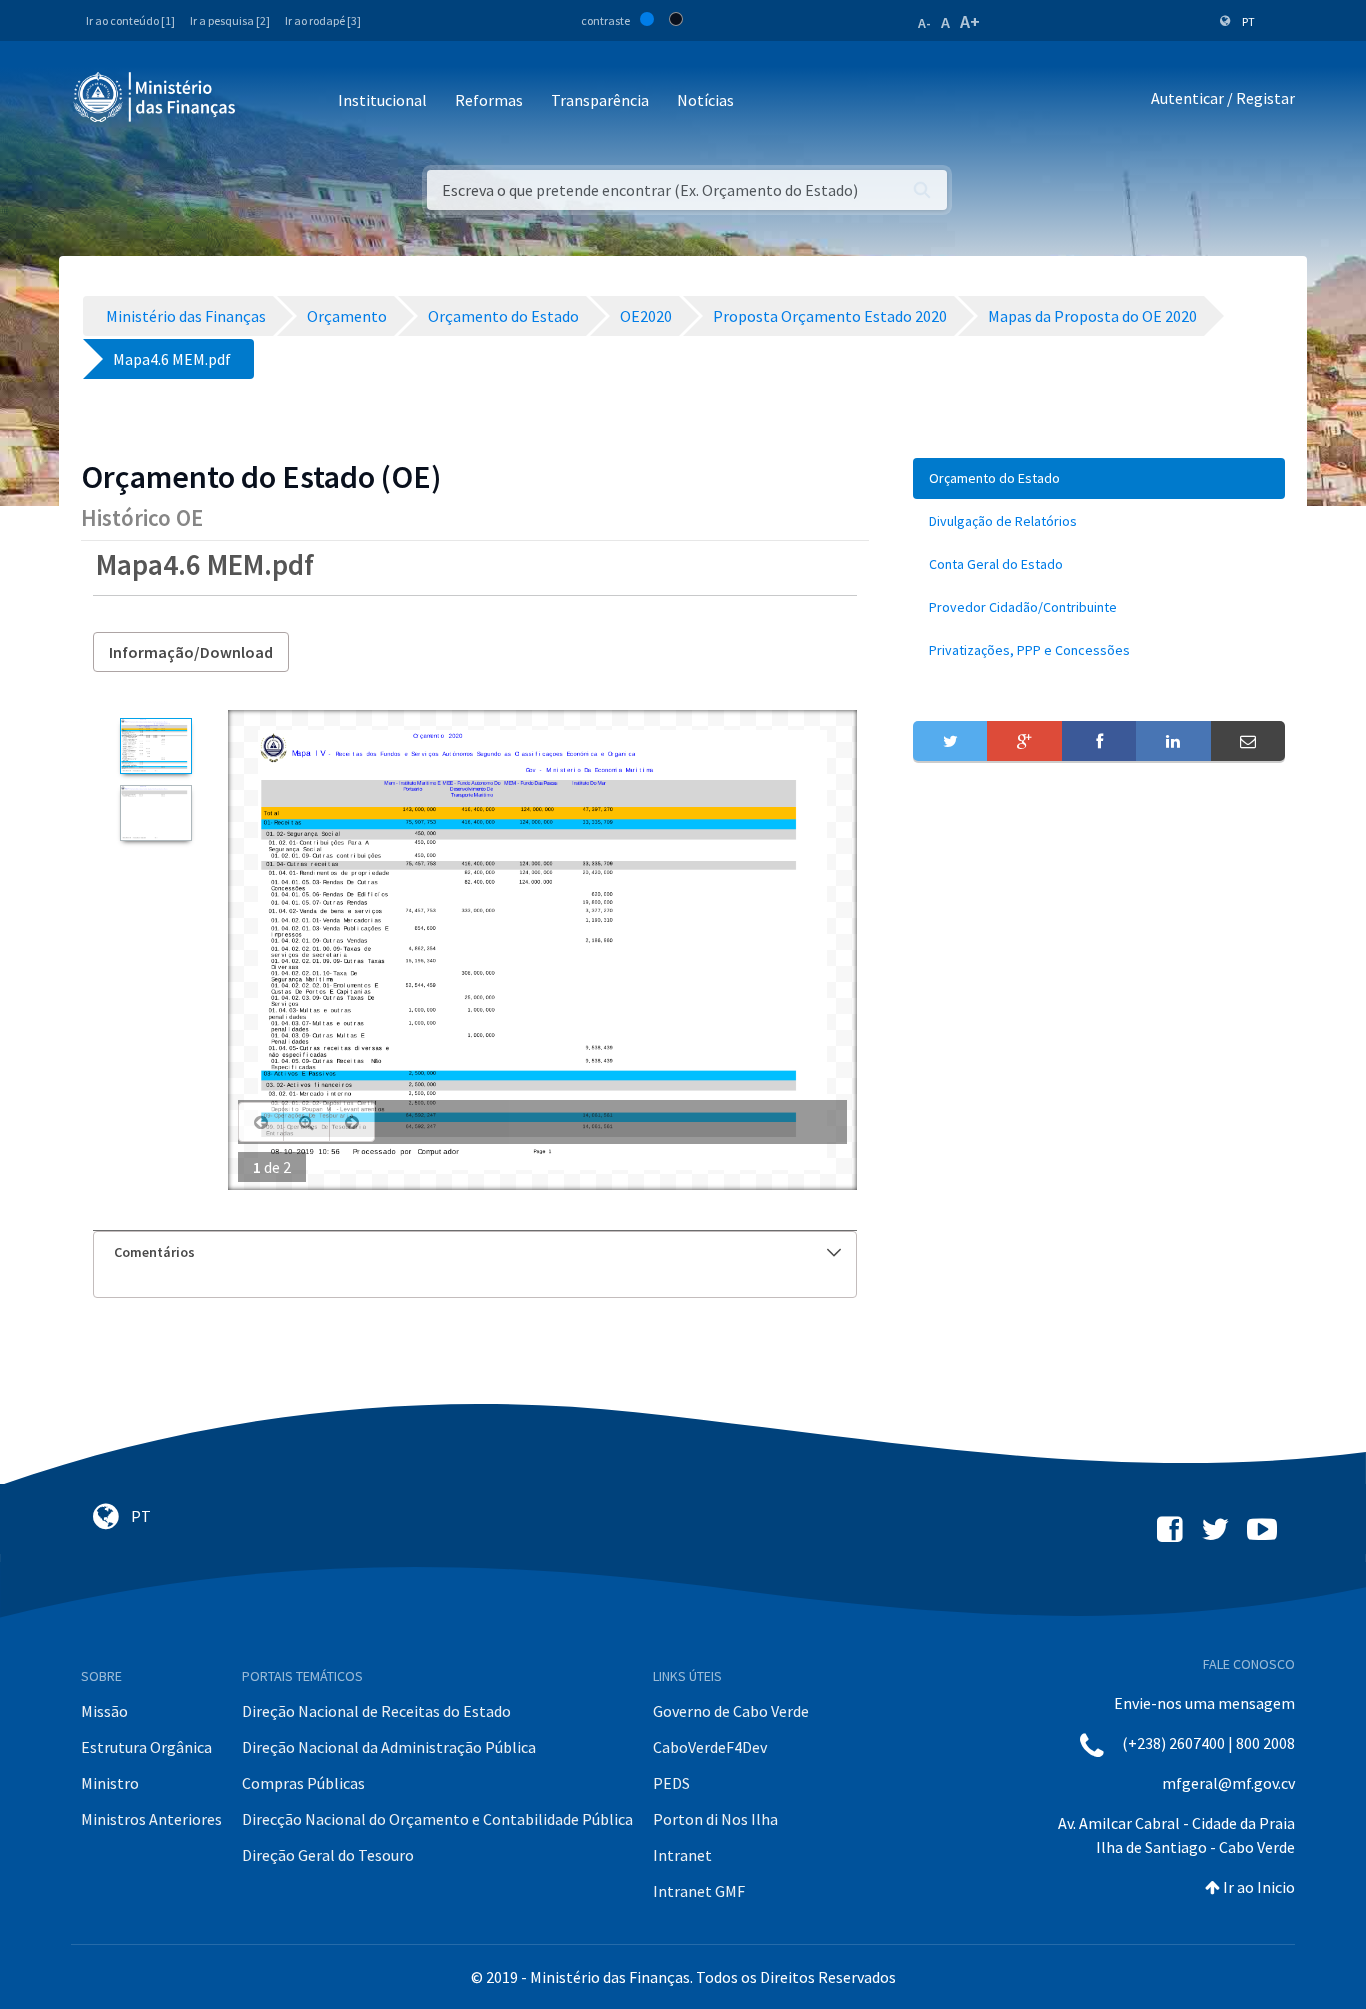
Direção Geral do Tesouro (328, 1855)
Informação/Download (191, 652)
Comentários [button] (154, 1252)
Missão (104, 1711)
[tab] (475, 1252)
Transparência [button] (600, 100)
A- (924, 23)
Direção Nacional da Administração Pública (389, 1747)
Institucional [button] (382, 100)
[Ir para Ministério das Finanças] (156, 97)
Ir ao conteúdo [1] (130, 20)
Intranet (682, 1855)
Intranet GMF (699, 1891)
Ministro (110, 1783)
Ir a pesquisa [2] (230, 20)
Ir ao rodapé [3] (323, 20)
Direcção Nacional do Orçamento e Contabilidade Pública (437, 1819)
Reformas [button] (489, 100)
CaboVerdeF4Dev (710, 1747)
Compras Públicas (303, 1783)
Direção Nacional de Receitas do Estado (376, 1711)
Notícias (705, 100)
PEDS (671, 1783)
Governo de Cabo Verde (731, 1711)
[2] (155, 813)
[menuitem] (1099, 478)
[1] (155, 746)
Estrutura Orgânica (146, 1747)
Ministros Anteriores (151, 1819)
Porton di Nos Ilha (715, 1819)
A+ (970, 21)
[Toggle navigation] (267, 101)
